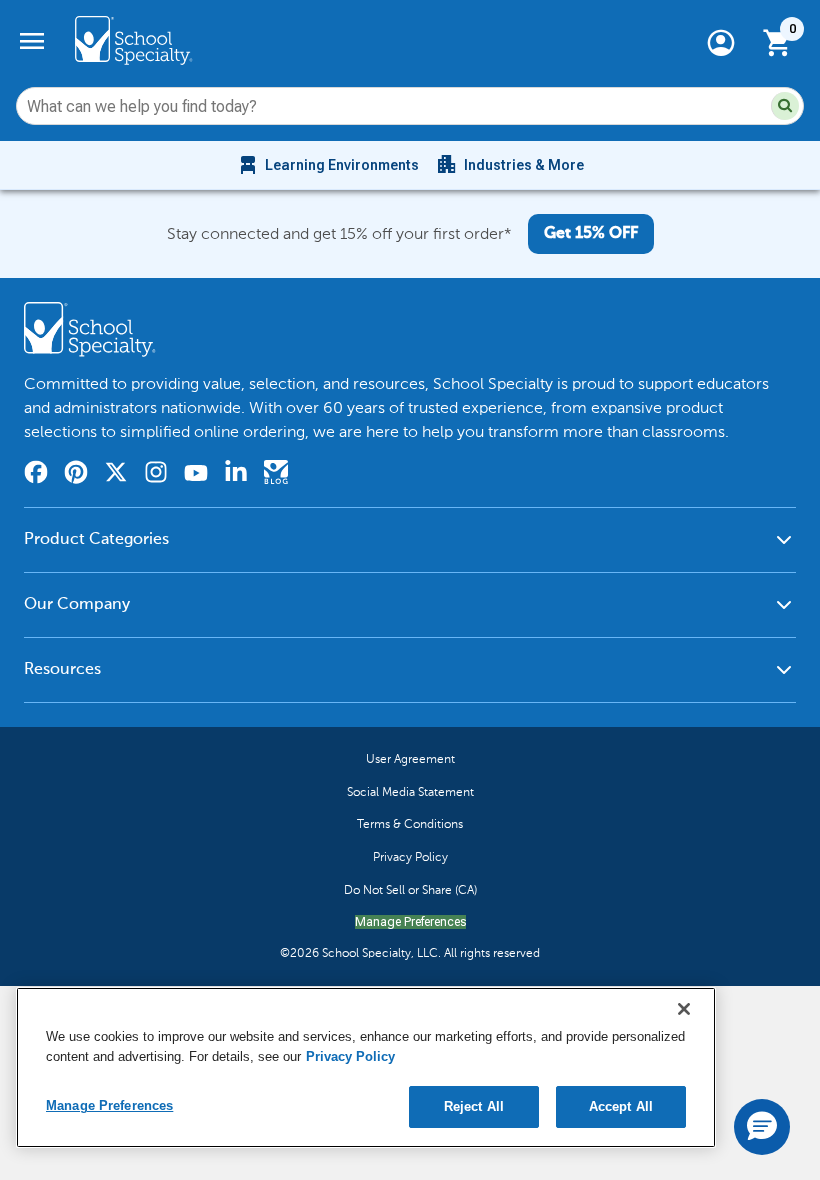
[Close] (684, 1009)
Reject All (474, 1106)
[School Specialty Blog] (276, 475)
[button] (785, 106)
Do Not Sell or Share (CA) (410, 890)
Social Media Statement (410, 792)
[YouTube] (196, 475)
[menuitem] (327, 165)
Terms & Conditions (410, 824)
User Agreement (410, 759)
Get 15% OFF (591, 234)
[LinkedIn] (236, 475)
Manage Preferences (410, 922)
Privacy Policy (410, 857)
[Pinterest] (76, 475)
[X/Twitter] (116, 475)
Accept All (621, 1106)
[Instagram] (156, 475)
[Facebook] (36, 475)
